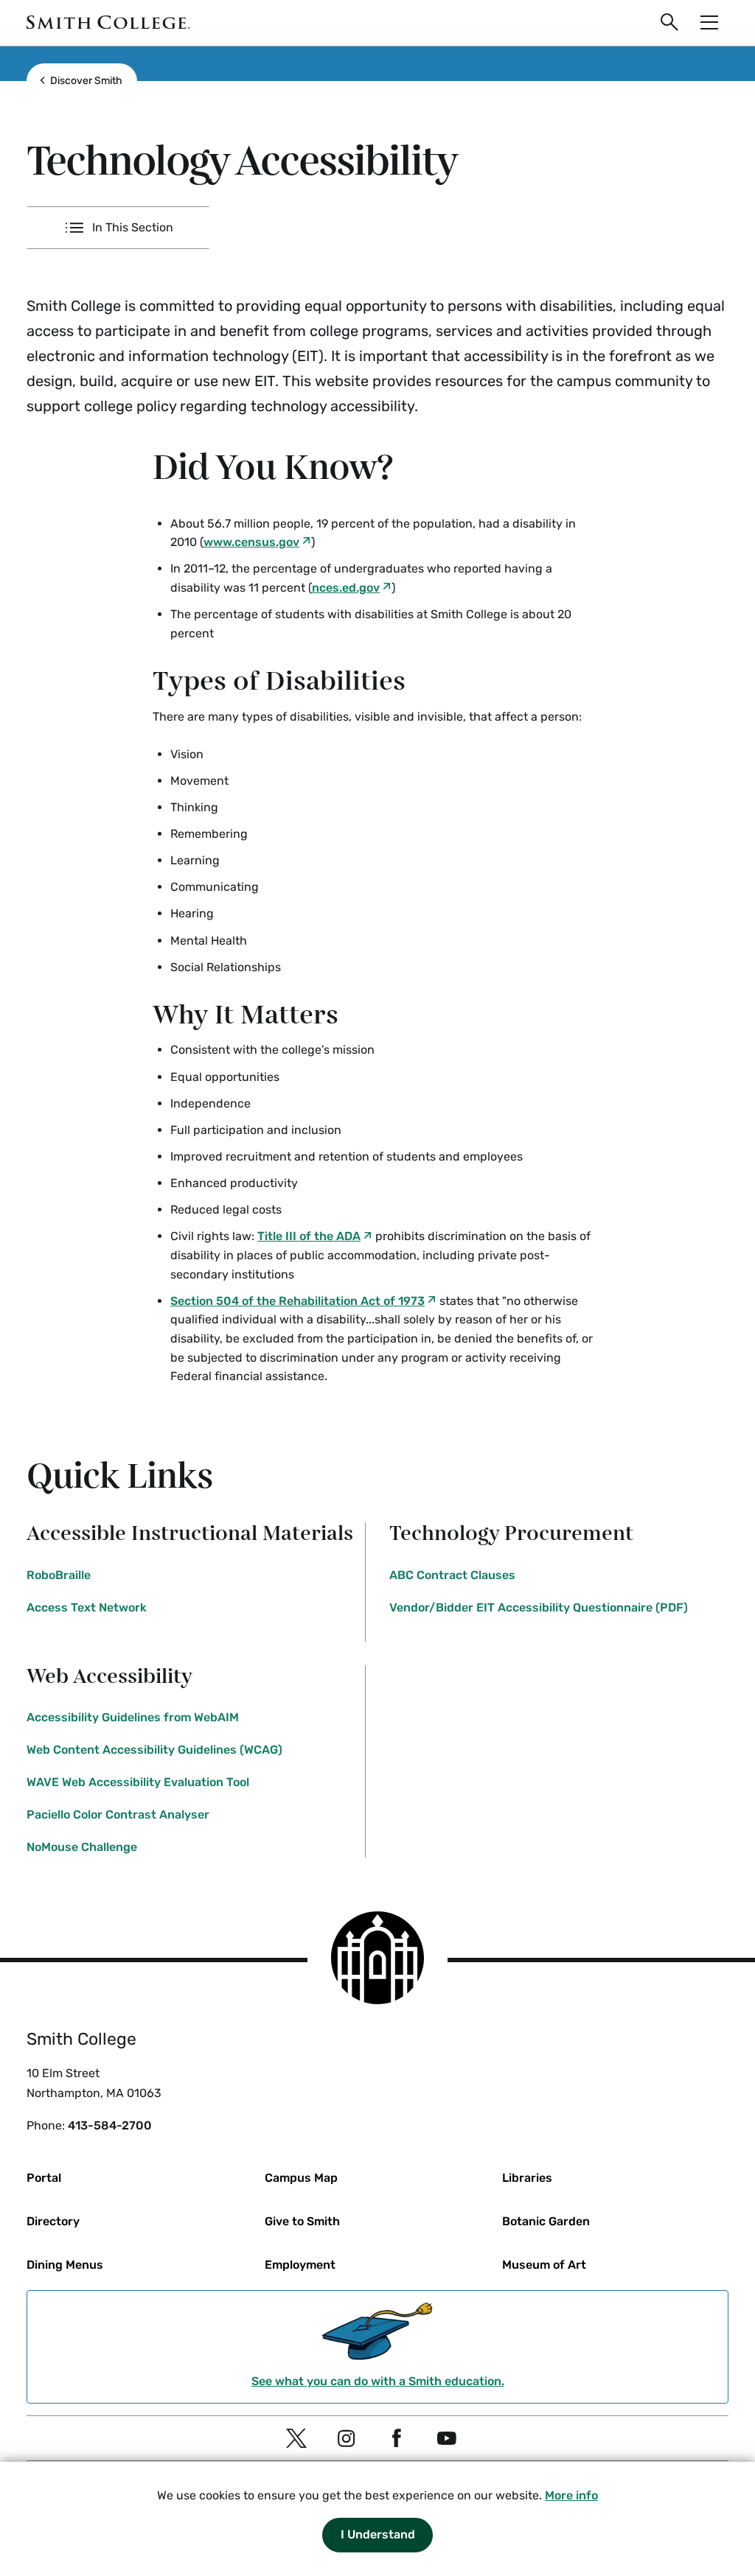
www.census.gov (251, 542)
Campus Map (301, 2178)
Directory (53, 2221)
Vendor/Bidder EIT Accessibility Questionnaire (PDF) (539, 1607)
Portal (44, 2178)
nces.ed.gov (346, 588)
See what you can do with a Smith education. (378, 2381)
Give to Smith (302, 2221)
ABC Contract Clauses (452, 1575)
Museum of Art (544, 2265)
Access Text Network (87, 1607)
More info (571, 2495)
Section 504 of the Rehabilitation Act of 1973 (298, 1301)
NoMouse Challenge (82, 1847)
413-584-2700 (110, 2125)
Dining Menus (65, 2265)
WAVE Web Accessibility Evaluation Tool (138, 1782)
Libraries (527, 2178)
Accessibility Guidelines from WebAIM (133, 1717)
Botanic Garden (546, 2221)
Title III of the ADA (309, 1236)
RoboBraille (59, 1575)
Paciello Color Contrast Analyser (118, 1814)
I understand (378, 2534)
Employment (300, 2265)
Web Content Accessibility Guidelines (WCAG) (154, 1750)
